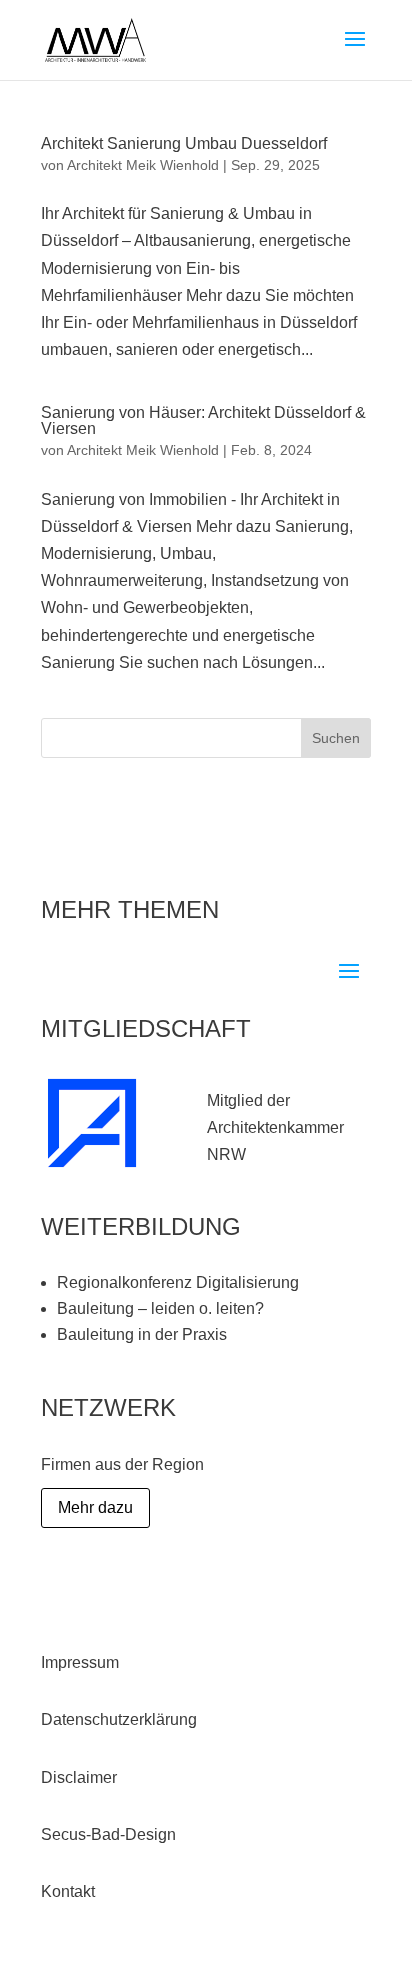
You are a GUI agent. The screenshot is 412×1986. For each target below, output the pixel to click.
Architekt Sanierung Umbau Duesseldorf (184, 143)
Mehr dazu (95, 1507)
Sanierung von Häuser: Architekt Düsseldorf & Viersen (203, 420)
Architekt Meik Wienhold (143, 165)
